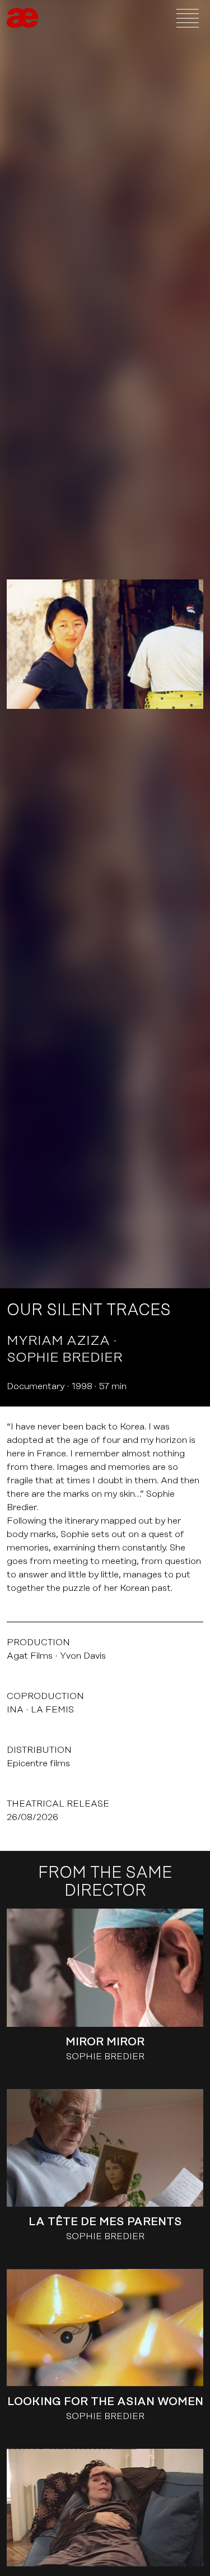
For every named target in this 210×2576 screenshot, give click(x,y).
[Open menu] (188, 18)
